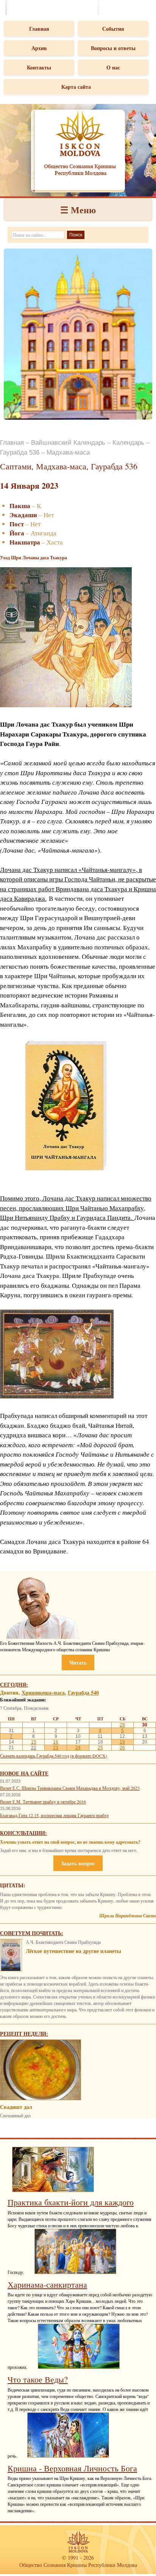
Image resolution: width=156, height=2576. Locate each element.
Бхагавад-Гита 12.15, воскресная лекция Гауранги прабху (55, 1815)
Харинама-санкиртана (47, 2284)
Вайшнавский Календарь (68, 443)
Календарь (128, 443)
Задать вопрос (78, 1863)
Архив (39, 48)
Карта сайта (76, 87)
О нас (113, 67)
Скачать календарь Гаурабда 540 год (34, 1756)
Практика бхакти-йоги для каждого (71, 2202)
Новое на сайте (24, 1773)
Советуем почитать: (32, 1933)
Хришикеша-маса (43, 1692)
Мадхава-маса (68, 452)
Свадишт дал (16, 2107)
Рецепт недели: (24, 2034)
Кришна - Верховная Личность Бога (72, 2468)
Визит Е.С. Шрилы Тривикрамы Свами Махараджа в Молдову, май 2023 (70, 1788)
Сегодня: (14, 1685)
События (113, 29)
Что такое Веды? (38, 2379)
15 (34, 1742)
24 (78, 1748)
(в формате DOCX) (89, 1756)
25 (100, 1748)
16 (56, 1742)
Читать (78, 1663)
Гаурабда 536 (20, 452)
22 (34, 1748)
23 (56, 1748)
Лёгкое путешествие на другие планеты (73, 1951)
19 (122, 1742)
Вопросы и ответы (113, 48)
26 (122, 1748)
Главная (39, 29)
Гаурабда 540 (83, 1692)
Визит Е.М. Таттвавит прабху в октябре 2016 (43, 1802)
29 (122, 1725)
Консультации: (23, 1833)
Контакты (39, 67)
